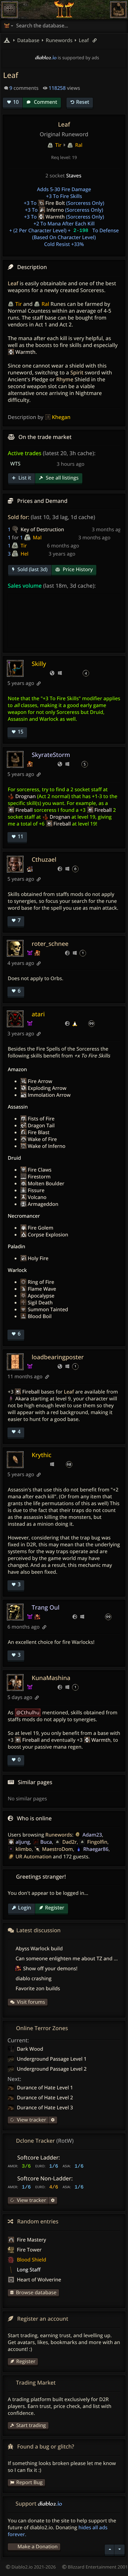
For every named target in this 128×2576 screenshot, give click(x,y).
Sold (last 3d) (32, 569)
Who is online (34, 1818)
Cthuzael (44, 859)
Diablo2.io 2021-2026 (33, 2567)
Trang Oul (46, 1607)
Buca (46, 1842)
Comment (45, 102)
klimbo (24, 1849)
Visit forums (31, 2002)
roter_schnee (50, 944)
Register (55, 1908)
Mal (37, 537)
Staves (74, 176)
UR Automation (34, 1856)
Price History (77, 569)
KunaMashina (51, 1678)
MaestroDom (57, 1849)
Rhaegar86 (96, 1849)
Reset (83, 102)
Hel (24, 554)
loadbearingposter (58, 1357)
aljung (23, 1842)
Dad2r (69, 1842)
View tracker (31, 2120)
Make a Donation (37, 2546)
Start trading (31, 2425)
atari (38, 1014)
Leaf (83, 40)
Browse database (36, 2292)
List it (24, 478)
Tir (24, 546)
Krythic (42, 1455)
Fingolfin (97, 1842)
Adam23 (92, 1835)
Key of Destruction (42, 529)
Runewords (59, 1835)
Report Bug (29, 2482)
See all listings (62, 478)
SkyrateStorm (51, 755)
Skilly (39, 664)
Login (25, 1908)
